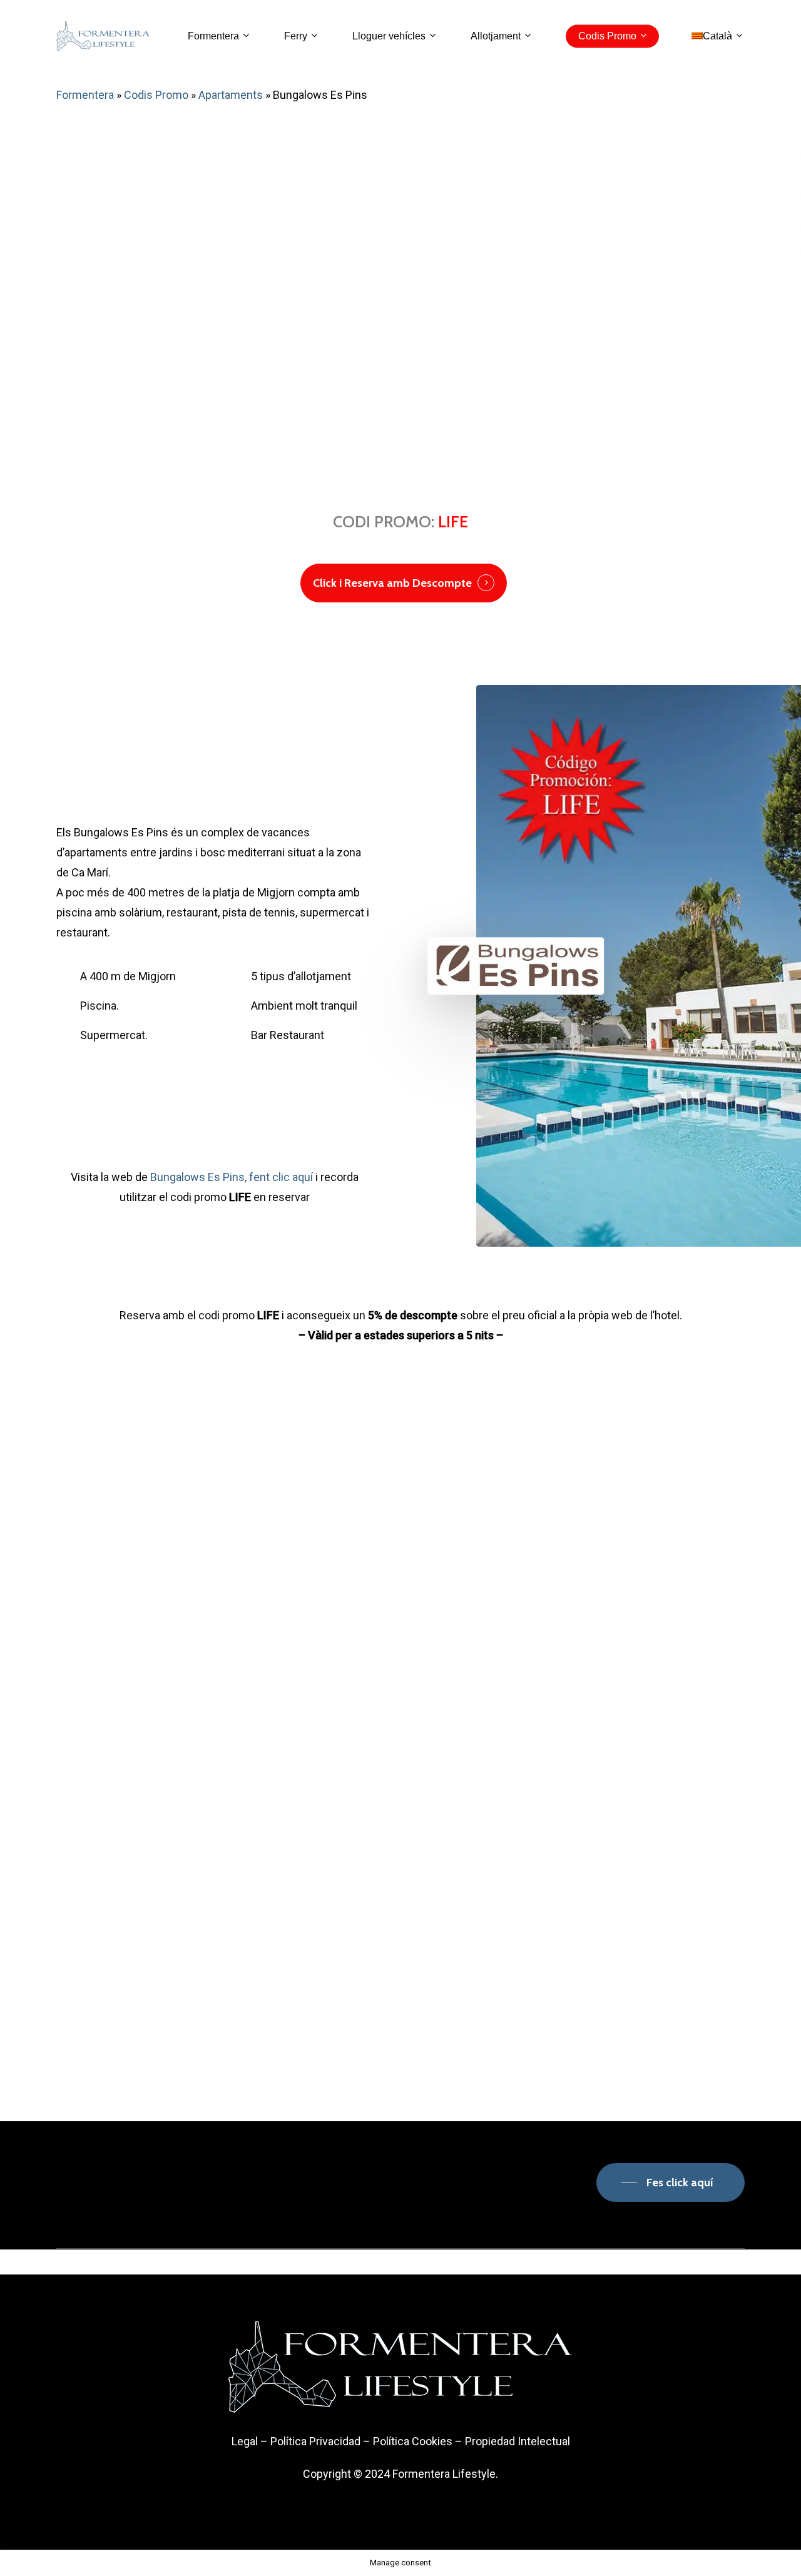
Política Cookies (413, 2441)
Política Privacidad (315, 2441)
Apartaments (231, 95)
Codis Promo (156, 95)
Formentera (85, 95)
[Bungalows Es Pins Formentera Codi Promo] (123, 1575)
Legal (245, 2441)
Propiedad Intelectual (518, 2441)
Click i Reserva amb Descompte (392, 583)
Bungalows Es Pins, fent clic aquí (232, 1177)
